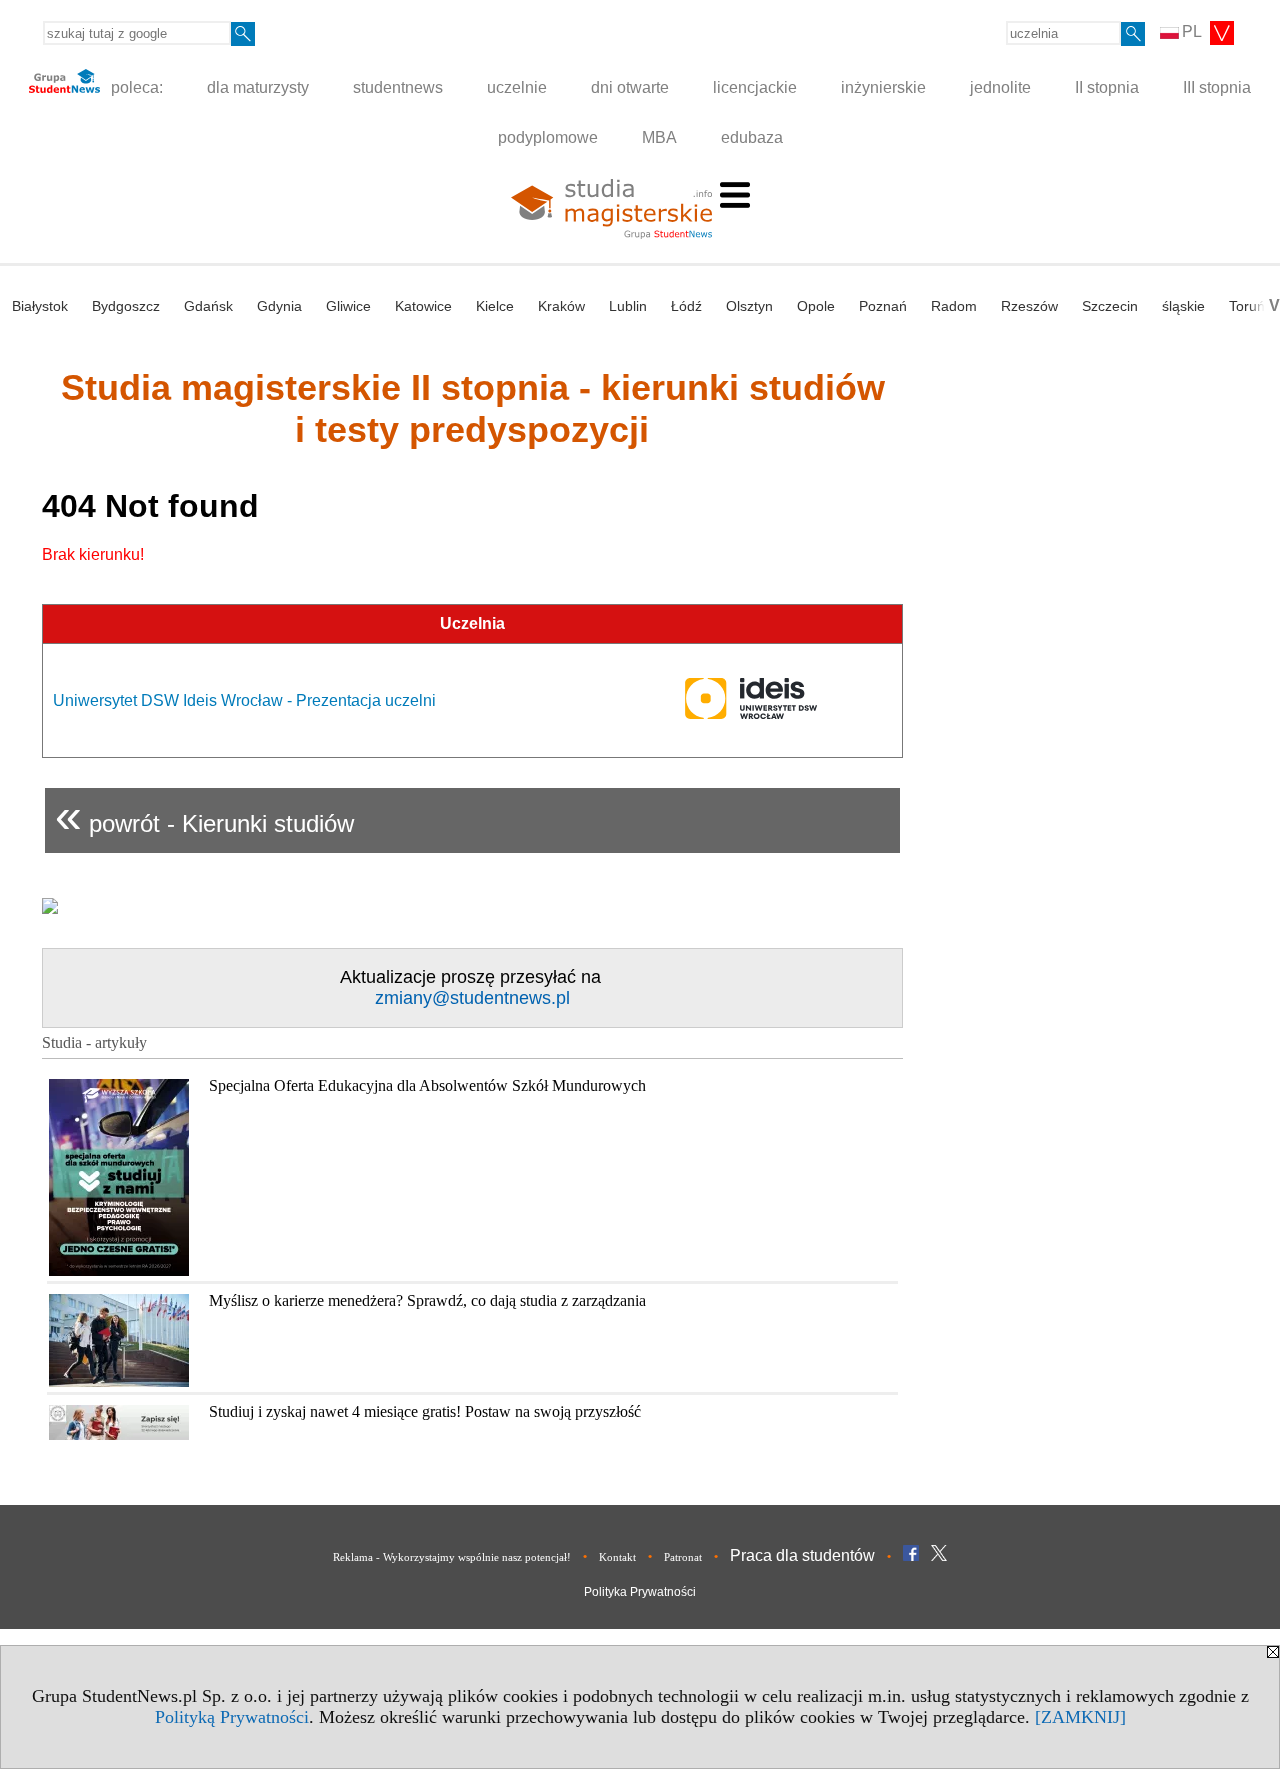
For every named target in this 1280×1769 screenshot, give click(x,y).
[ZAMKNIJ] (1080, 1717)
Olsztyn (749, 306)
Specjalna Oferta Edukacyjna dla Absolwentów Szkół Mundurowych (427, 1085)
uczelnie (517, 87)
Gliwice (348, 306)
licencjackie (755, 87)
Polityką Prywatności (232, 1717)
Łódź (686, 306)
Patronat (683, 1557)
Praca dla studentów (802, 1555)
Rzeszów (1029, 306)
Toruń (1247, 306)
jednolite (1000, 87)
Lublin (628, 306)
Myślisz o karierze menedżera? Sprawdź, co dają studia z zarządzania (427, 1300)
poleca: (135, 87)
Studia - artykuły (94, 1042)
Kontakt (617, 1557)
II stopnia (1107, 87)
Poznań (883, 306)
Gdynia (279, 306)
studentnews (398, 87)
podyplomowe (548, 137)
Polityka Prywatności (640, 1592)
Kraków (561, 306)
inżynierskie (883, 87)
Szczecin (1110, 306)
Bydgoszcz (126, 306)
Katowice (423, 306)
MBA (659, 137)
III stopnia (1217, 87)
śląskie (1183, 306)
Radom (954, 306)
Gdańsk (208, 306)
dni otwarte (630, 87)
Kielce (495, 306)
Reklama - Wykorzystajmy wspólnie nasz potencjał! (452, 1557)
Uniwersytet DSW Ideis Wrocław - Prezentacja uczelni (244, 700)
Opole (816, 306)
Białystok (40, 306)
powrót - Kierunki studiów (204, 815)
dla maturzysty (258, 87)
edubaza (752, 137)
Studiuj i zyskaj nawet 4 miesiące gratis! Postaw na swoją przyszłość (425, 1411)
